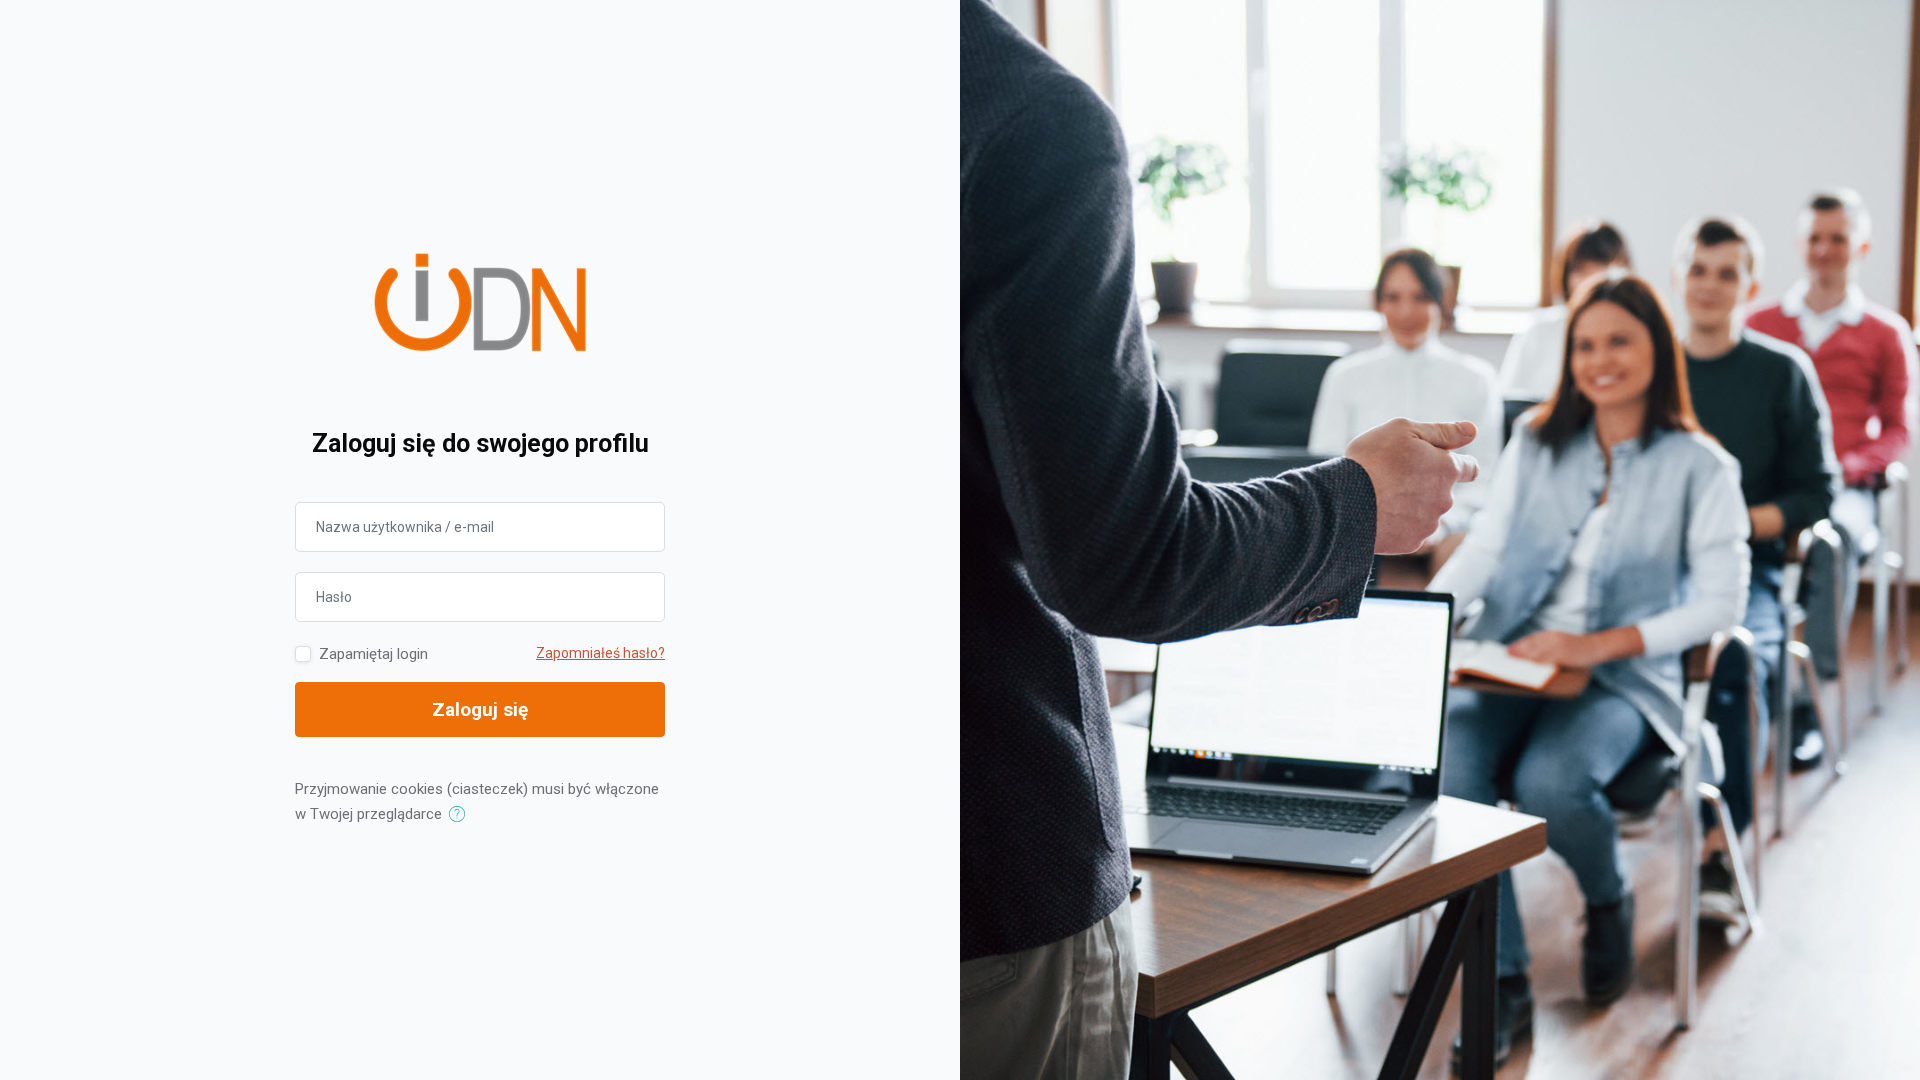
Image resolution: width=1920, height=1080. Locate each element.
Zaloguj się (480, 709)
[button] (461, 815)
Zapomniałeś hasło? (600, 653)
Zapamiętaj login (373, 654)
